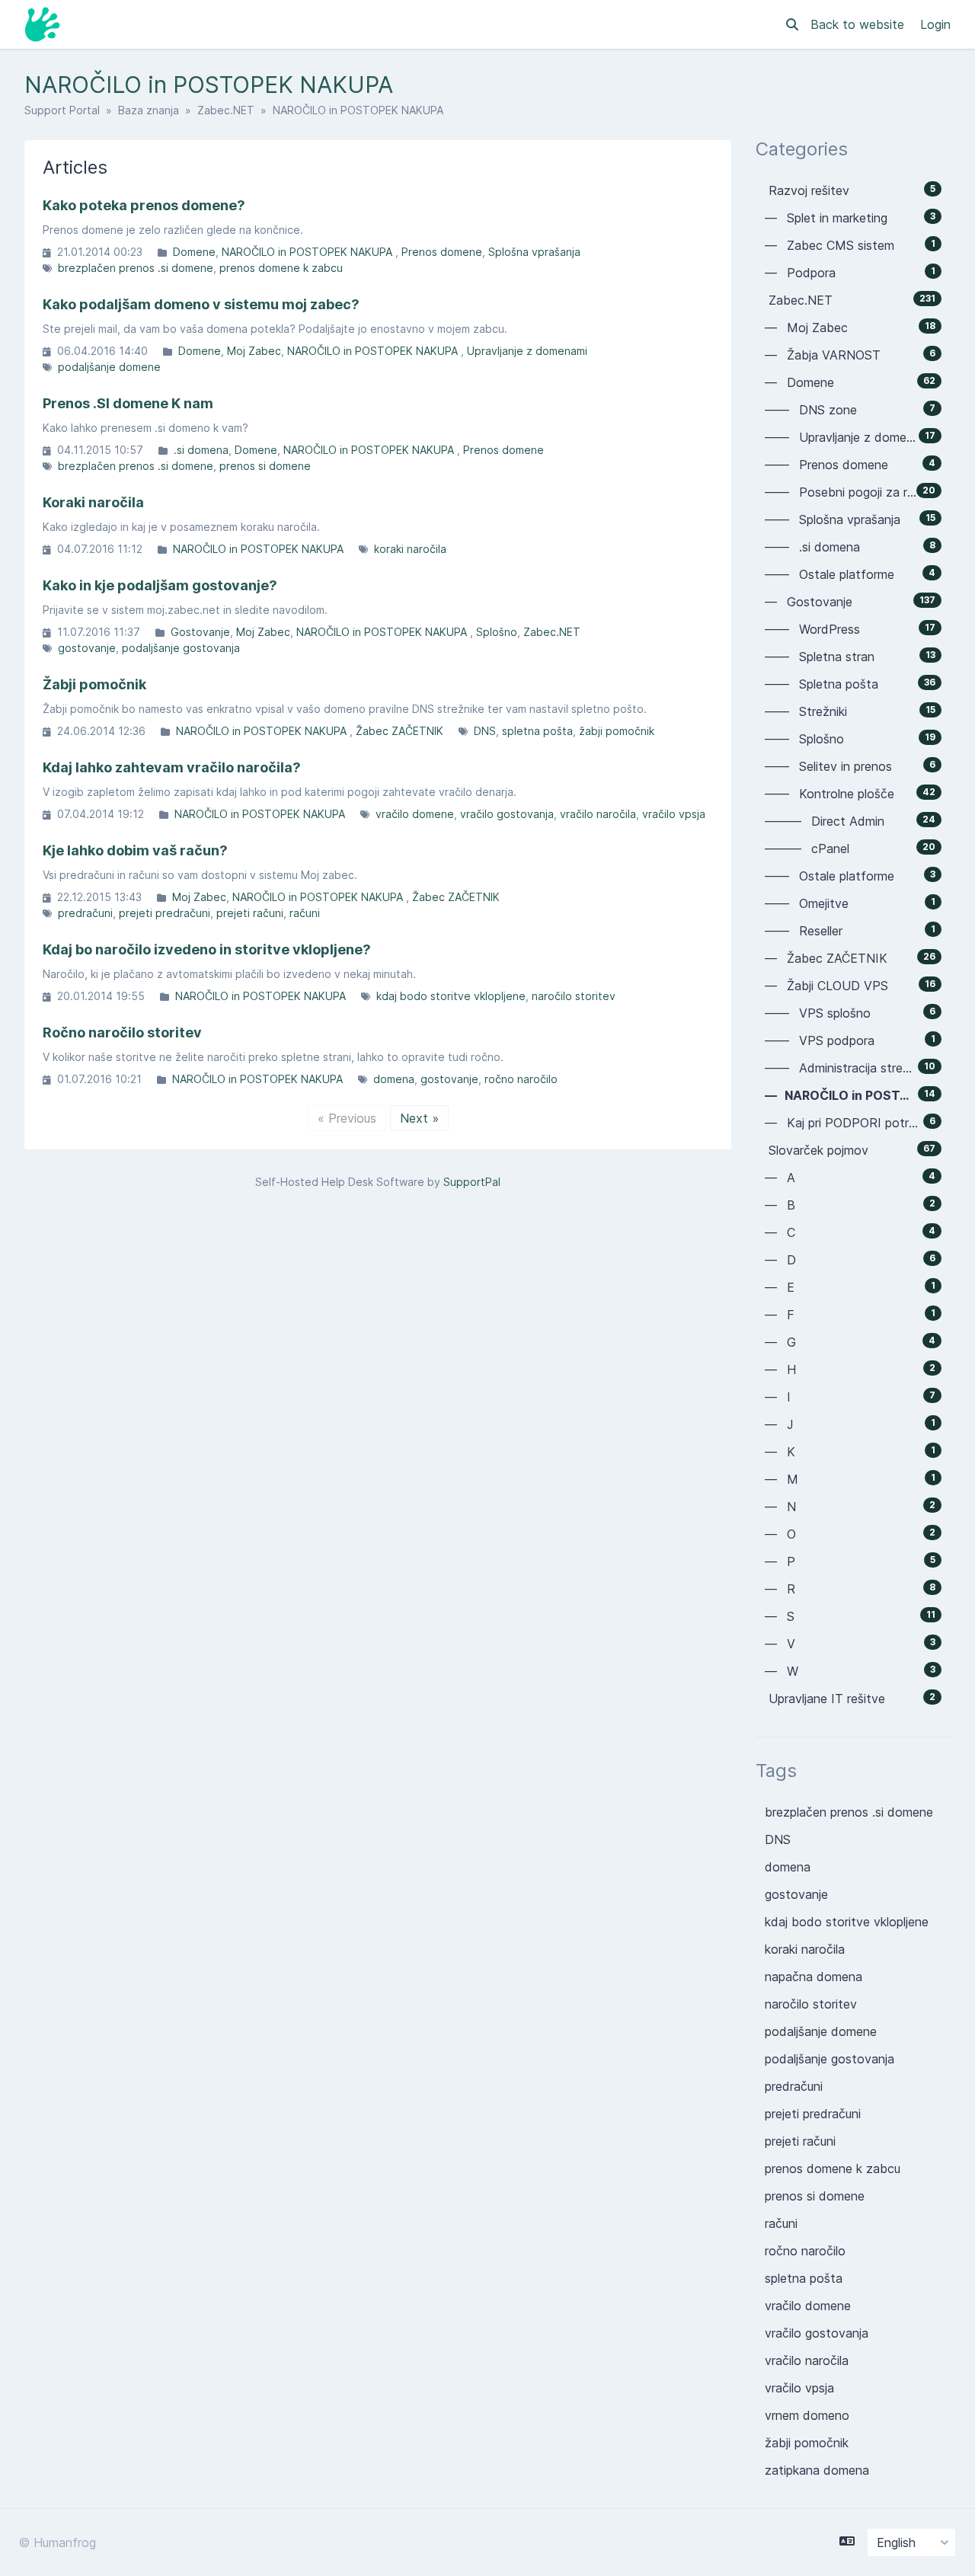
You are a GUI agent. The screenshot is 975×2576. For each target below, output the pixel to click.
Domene (194, 252)
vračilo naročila (598, 814)
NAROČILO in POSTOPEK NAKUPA (308, 252)
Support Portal (62, 110)
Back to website (859, 24)
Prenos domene (442, 252)
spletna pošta (537, 731)
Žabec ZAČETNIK (400, 731)
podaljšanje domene (109, 367)
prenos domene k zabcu (281, 268)
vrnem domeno (807, 2415)
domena (394, 1079)
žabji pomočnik (617, 731)
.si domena (201, 450)
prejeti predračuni (165, 913)
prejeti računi (250, 913)
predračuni (85, 913)
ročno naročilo (521, 1079)
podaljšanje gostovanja (181, 648)
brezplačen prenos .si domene (136, 268)
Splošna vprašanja (534, 252)
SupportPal (472, 1182)
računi (305, 913)
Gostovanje (200, 632)
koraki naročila (410, 549)
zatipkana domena (817, 2470)
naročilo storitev (574, 996)
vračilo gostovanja (507, 814)
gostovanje (87, 648)
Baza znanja (149, 110)
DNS (485, 731)
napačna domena (814, 1977)
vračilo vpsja (674, 814)
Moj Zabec (254, 351)
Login (935, 24)
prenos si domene (265, 466)
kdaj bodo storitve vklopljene (451, 996)
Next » (419, 1118)
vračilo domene (415, 814)
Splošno (497, 632)
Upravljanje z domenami (527, 351)
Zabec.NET (226, 110)
